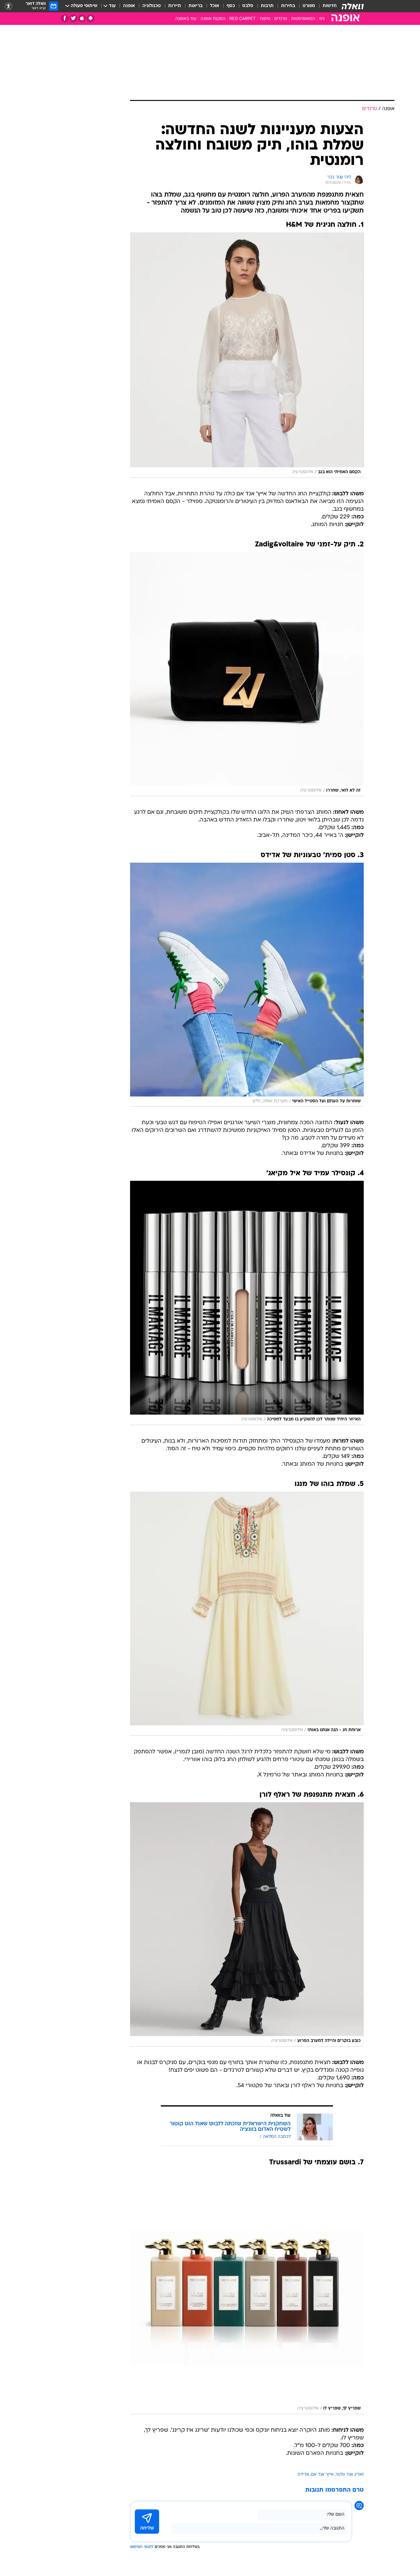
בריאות (196, 6)
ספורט (309, 6)
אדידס (303, 2475)
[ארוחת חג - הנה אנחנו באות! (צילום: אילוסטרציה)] (247, 1614)
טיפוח (265, 19)
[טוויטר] (73, 18)
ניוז (322, 19)
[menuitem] (326, 6)
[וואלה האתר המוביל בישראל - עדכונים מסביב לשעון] (353, 6)
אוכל (215, 6)
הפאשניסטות (303, 19)
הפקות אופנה (213, 19)
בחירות (288, 6)
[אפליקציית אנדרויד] (91, 18)
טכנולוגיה (152, 6)
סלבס (248, 6)
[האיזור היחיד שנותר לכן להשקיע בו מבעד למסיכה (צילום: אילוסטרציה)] (247, 1303)
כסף (231, 6)
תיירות (175, 6)
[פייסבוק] (65, 18)
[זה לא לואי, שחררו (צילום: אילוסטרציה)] (247, 674)
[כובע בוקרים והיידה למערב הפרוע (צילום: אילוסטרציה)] (247, 1924)
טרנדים (281, 19)
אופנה (129, 6)
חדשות (330, 6)
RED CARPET (243, 19)
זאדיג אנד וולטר (350, 2475)
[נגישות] (8, 6)
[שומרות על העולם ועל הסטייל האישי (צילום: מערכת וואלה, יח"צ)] (247, 985)
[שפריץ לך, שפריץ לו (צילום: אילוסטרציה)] (247, 2292)
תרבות (267, 6)
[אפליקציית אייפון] (82, 18)
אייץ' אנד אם (322, 2475)
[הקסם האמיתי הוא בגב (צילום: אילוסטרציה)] (247, 355)
